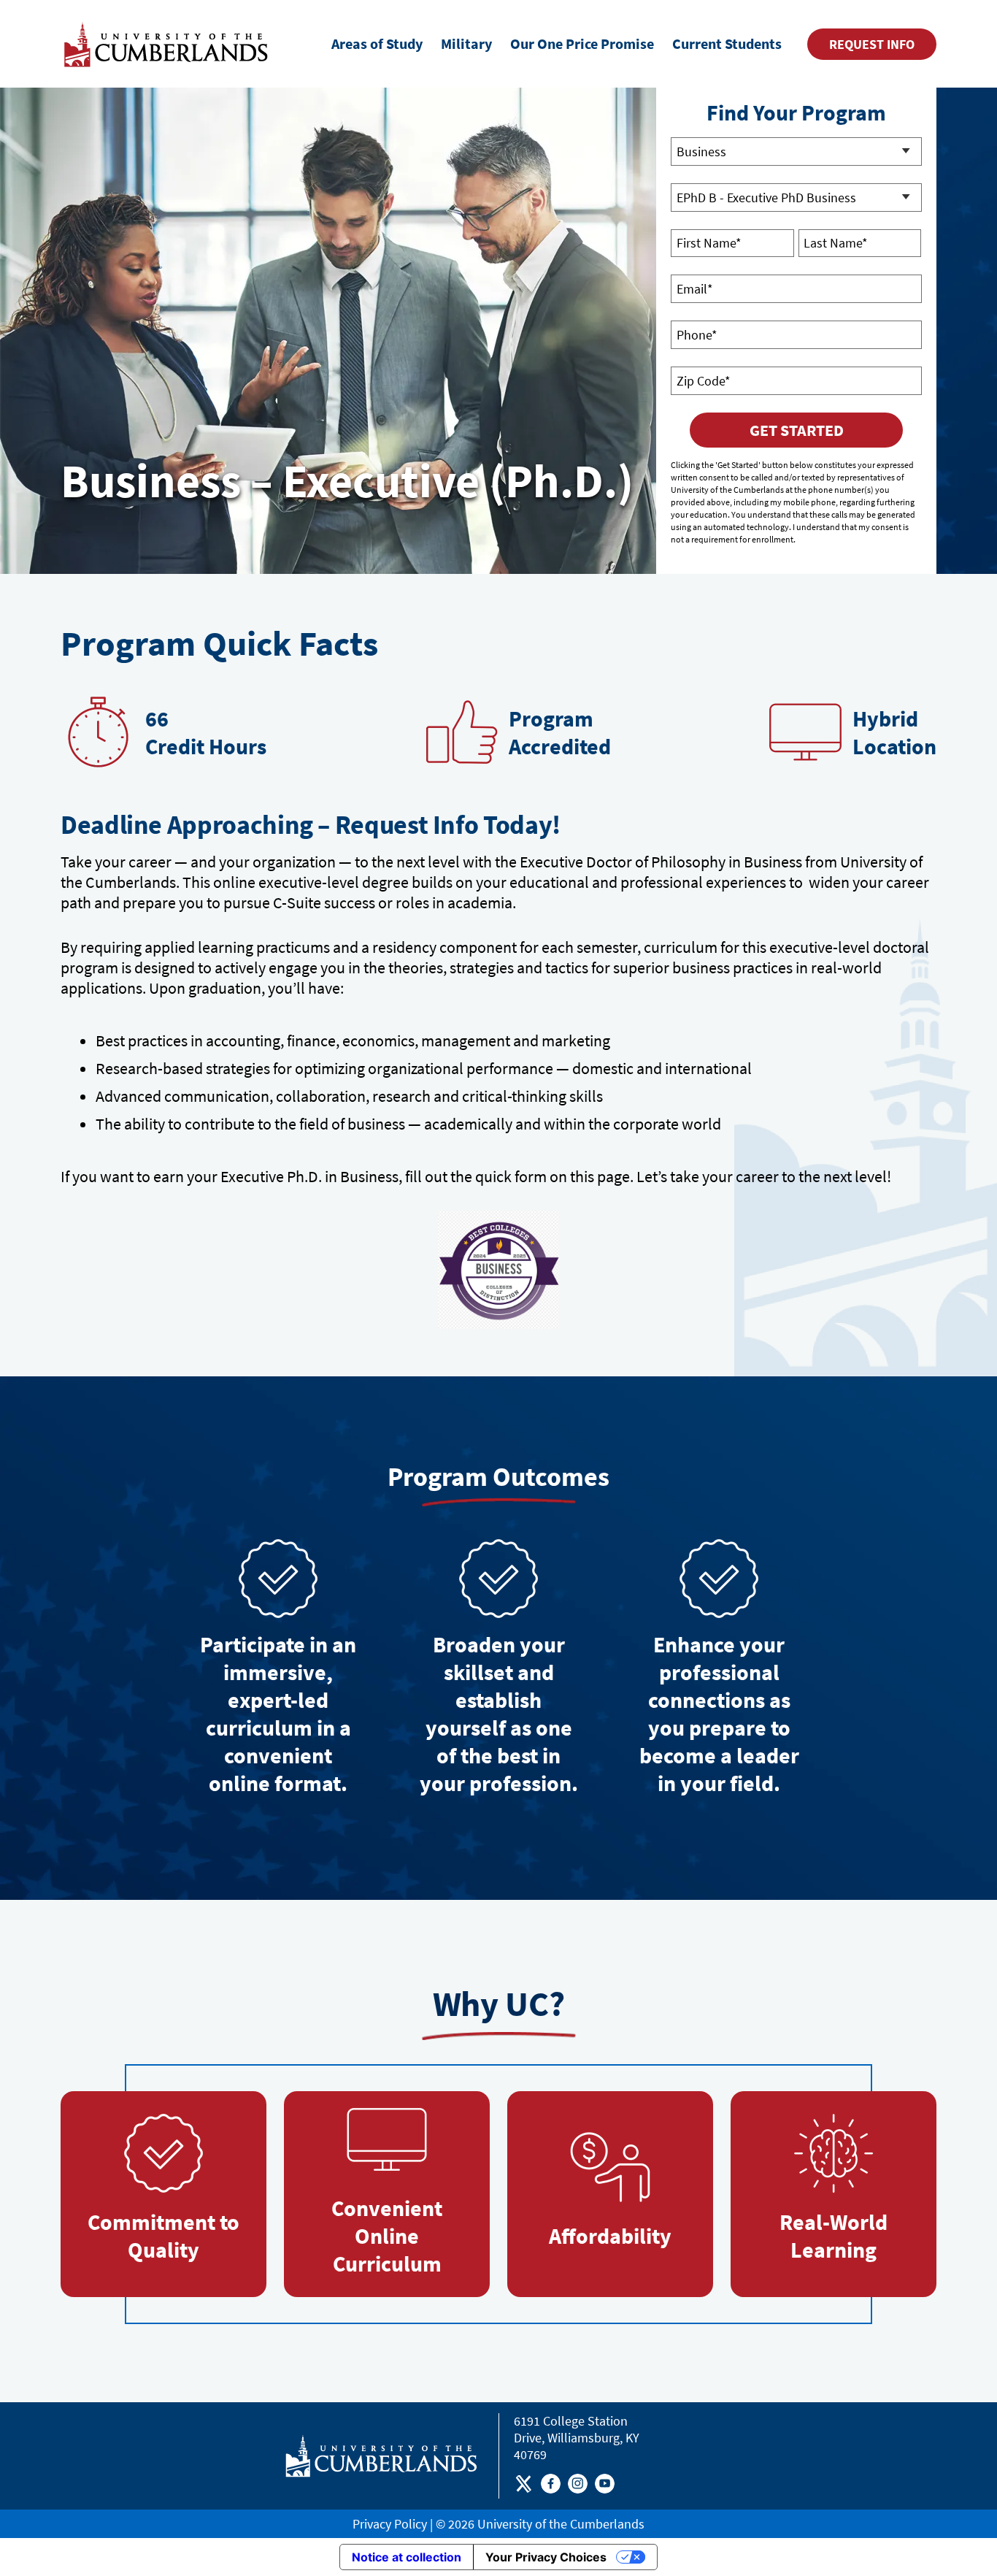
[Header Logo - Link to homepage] (169, 44)
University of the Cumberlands (561, 2524)
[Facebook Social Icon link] (551, 2486)
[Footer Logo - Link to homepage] (381, 2456)
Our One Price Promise (582, 43)
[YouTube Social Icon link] (605, 2486)
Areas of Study (377, 43)
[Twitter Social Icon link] (524, 2486)
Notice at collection (407, 2557)
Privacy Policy (390, 2524)
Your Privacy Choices (546, 2557)
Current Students (727, 43)
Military (466, 43)
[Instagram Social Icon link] (578, 2486)
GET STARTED (797, 430)
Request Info (872, 44)
